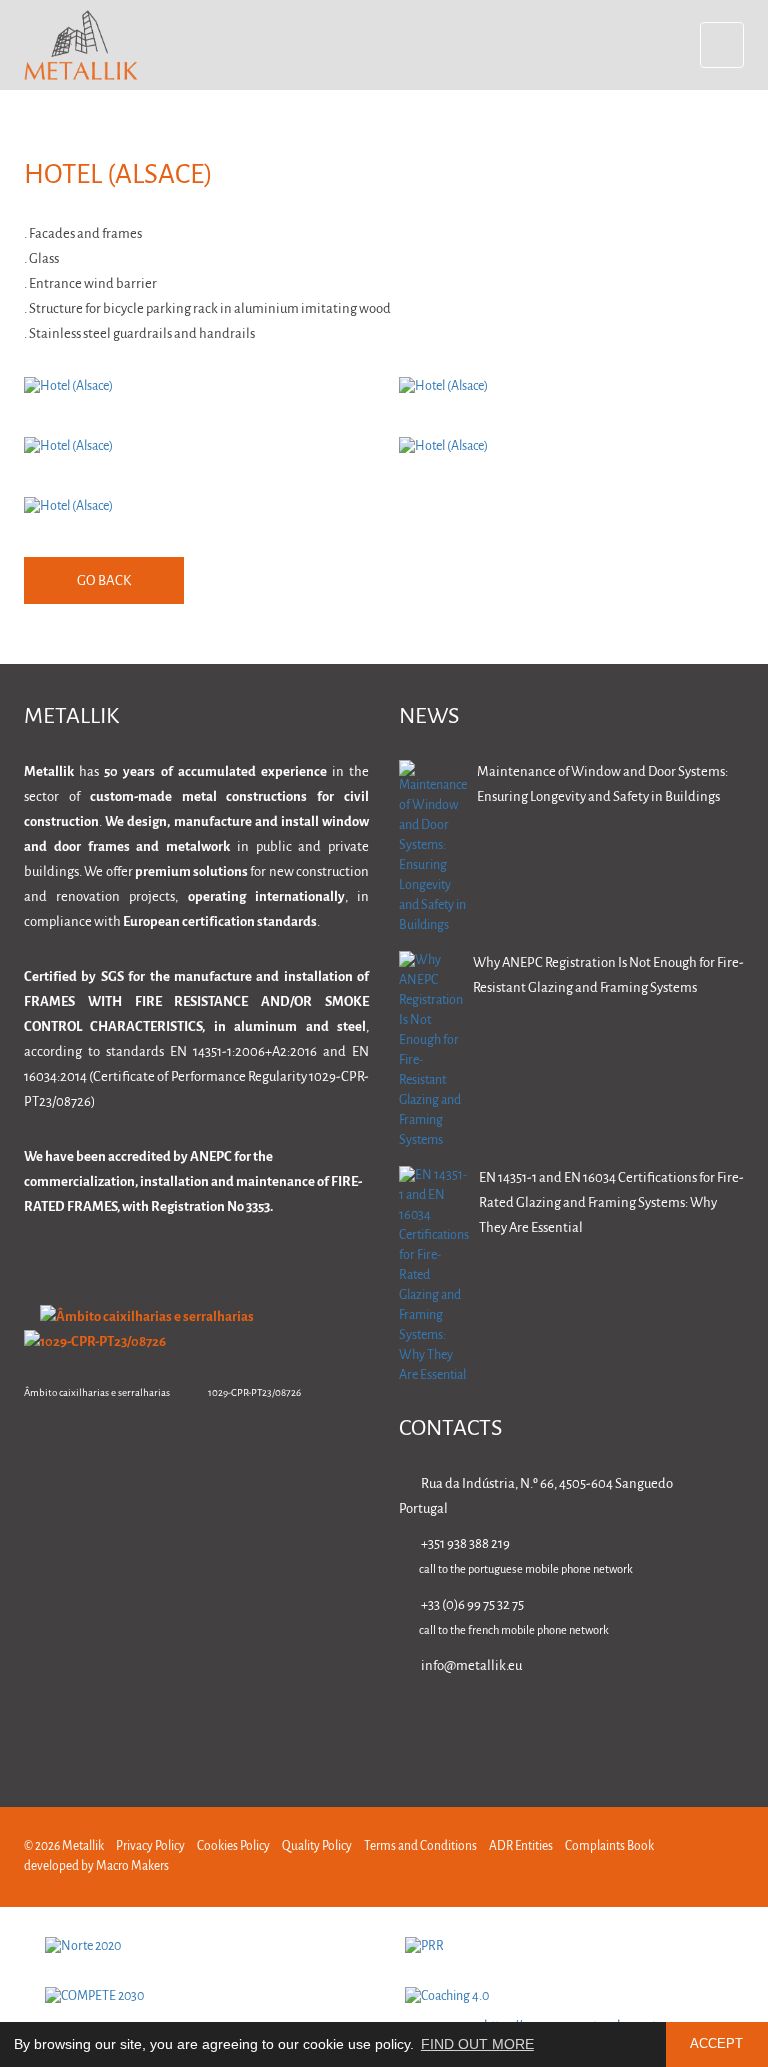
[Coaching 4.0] (570, 1997)
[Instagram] (671, 1723)
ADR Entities (521, 1846)
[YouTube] (734, 1723)
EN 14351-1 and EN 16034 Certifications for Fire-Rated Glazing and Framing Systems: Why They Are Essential (611, 1203)
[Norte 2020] (210, 1947)
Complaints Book (609, 1846)
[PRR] (570, 1947)
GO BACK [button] (104, 581)
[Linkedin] (545, 1723)
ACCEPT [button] (716, 2044)
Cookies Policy (233, 1846)
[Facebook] (608, 1723)
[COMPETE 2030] (210, 1997)
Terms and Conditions (420, 1846)
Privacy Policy (150, 1846)
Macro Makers (132, 1866)
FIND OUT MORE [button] (477, 2044)
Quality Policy (317, 1846)
